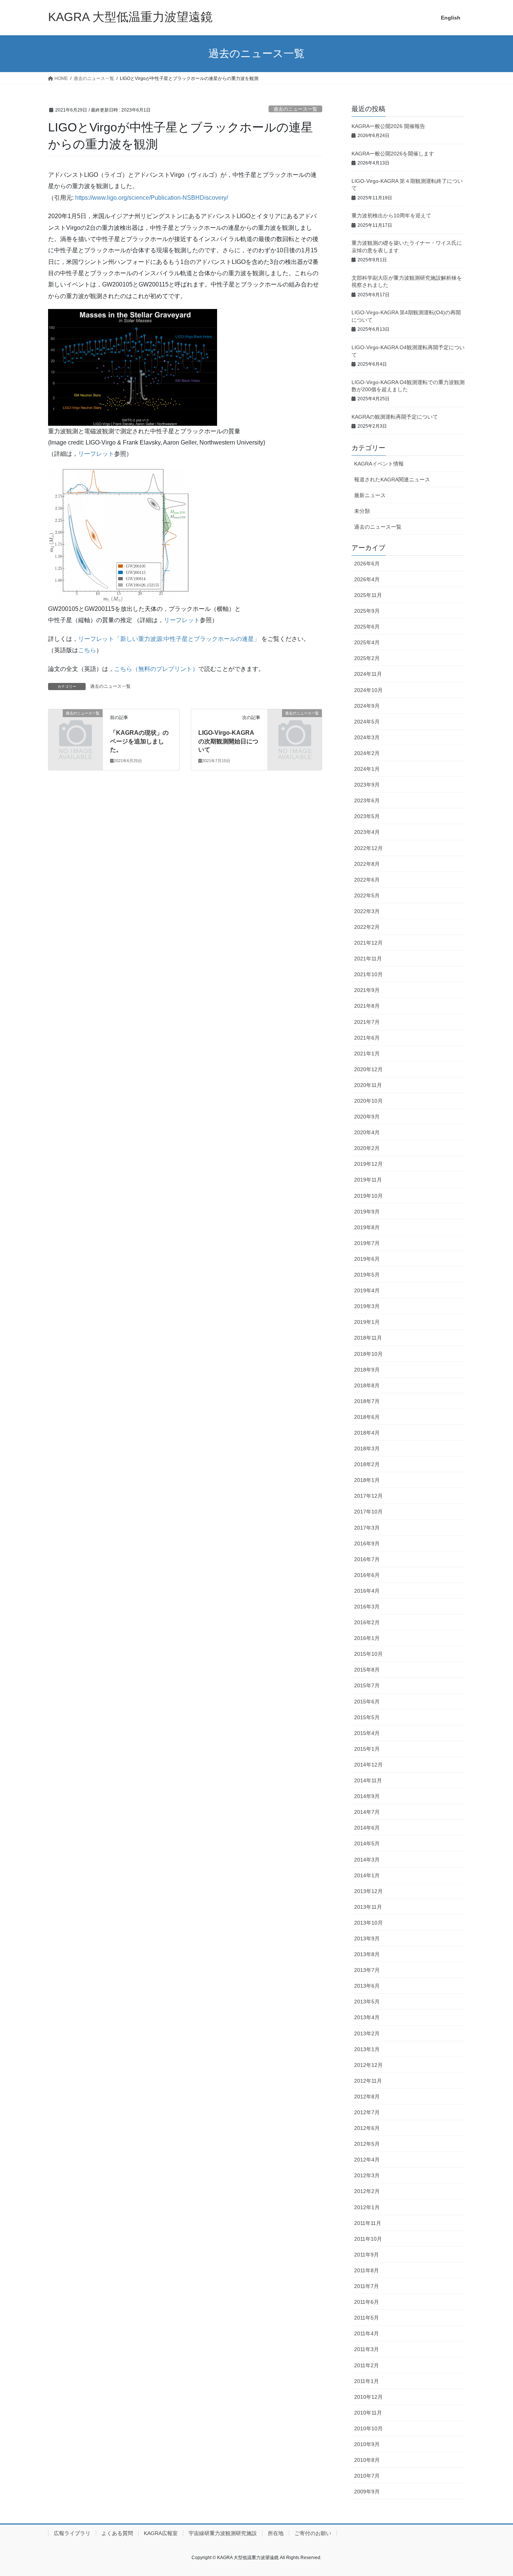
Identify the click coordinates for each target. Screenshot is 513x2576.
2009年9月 (367, 2492)
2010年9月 (367, 2444)
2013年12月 (368, 1891)
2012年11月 (368, 2081)
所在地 (276, 2533)
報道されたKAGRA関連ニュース (392, 479)
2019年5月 (367, 1275)
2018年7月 (367, 1401)
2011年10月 (368, 2239)
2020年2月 (367, 1148)
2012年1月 (367, 2207)
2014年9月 (367, 1796)
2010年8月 (367, 2460)
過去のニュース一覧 (295, 109)
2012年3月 (367, 2175)
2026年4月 (367, 579)
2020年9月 (367, 1117)
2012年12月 (368, 2065)
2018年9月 (367, 1370)
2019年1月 (367, 1322)
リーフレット (96, 454)
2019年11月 (368, 1180)
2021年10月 (368, 974)
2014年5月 (367, 1843)
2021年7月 (367, 1022)
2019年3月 (367, 1306)
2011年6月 (367, 2302)
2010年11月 (368, 2413)
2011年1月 (367, 2381)
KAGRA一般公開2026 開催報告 (388, 126)
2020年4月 (367, 1132)
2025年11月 (368, 595)
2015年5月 (367, 1717)
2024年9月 (367, 706)
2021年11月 (368, 959)
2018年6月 (367, 1417)
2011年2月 (367, 2365)
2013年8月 (367, 1954)
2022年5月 (367, 895)
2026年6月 (367, 564)
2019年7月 (367, 1243)
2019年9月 (367, 1212)
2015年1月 (367, 1749)
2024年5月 (367, 722)
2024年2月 (367, 753)
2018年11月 (368, 1338)
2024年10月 (368, 690)
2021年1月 (367, 1054)
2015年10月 (368, 1654)
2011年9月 (367, 2255)
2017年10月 (368, 1512)
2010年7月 (367, 2476)
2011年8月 (367, 2270)
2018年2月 (367, 1464)
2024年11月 (368, 674)
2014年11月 (368, 1780)
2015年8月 (367, 1670)
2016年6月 (367, 1575)
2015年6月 (367, 1702)
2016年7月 (367, 1559)
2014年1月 (367, 1875)
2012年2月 (367, 2191)
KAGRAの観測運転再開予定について (395, 417)
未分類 (362, 511)
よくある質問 (117, 2533)
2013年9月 (367, 1938)
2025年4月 (367, 642)
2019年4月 (367, 1290)
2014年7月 (367, 1812)
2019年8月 (367, 1227)
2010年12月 (368, 2397)
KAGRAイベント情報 (379, 464)
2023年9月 (367, 785)
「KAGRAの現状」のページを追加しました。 (139, 741)
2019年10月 (368, 1196)
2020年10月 (368, 1101)
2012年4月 (367, 2160)
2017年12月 (368, 1496)
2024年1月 (367, 769)
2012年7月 (367, 2112)
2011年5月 (367, 2318)
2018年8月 (367, 1385)
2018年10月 (368, 1354)
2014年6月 (367, 1828)
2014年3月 (367, 1860)
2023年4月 (367, 832)
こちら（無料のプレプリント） (156, 669)
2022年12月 (368, 848)
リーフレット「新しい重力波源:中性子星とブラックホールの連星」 (169, 639)
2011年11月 (368, 2223)
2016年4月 (367, 1591)
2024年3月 (367, 737)
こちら (87, 650)
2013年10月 (368, 1923)
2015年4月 (367, 1733)
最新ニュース (370, 495)
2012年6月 (367, 2128)
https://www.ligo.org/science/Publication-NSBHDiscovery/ (152, 198)
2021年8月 (367, 1006)
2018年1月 (367, 1480)
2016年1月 (367, 1638)
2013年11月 (368, 1907)
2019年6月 (367, 1259)
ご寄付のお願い (313, 2533)
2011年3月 (367, 2349)
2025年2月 (367, 658)
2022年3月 (367, 911)
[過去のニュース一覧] (75, 726)
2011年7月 (367, 2286)
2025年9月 (367, 611)
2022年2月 (367, 927)
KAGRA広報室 (161, 2533)
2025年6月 (367, 627)
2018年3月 (367, 1449)
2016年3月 (367, 1607)
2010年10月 (368, 2428)
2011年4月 (367, 2333)
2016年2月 (367, 1622)
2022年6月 (367, 880)
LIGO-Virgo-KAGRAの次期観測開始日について (228, 741)
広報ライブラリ (72, 2533)
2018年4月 (367, 1433)
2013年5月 (367, 2002)
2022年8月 (367, 864)
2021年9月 (367, 990)
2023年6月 (367, 800)
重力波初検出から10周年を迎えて (391, 216)
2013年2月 (367, 2033)
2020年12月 (368, 1069)
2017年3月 (367, 1528)
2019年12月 (368, 1164)
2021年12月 (368, 943)
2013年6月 (367, 1986)
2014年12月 (368, 1765)
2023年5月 (367, 816)
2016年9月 (367, 1543)
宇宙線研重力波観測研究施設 (223, 2533)
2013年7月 (367, 1970)
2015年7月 (367, 1685)
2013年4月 (367, 2017)
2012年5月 (367, 2144)
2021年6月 (367, 1038)
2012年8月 (367, 2097)
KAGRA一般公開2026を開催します (393, 154)
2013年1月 (367, 2049)
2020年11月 (368, 1085)
